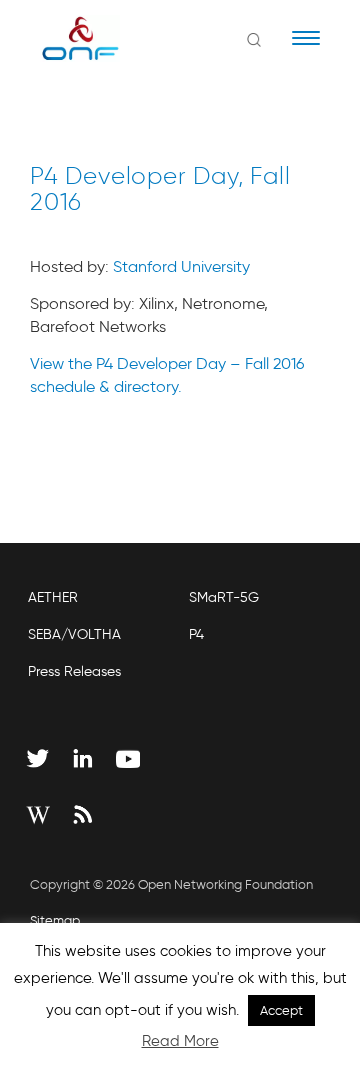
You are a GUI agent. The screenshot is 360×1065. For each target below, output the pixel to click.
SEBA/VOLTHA (74, 634)
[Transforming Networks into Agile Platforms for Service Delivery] (67, 38)
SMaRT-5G (224, 597)
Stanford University (181, 266)
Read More (180, 1041)
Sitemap (55, 920)
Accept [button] (281, 1010)
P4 (196, 634)
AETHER (53, 597)
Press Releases (74, 671)
